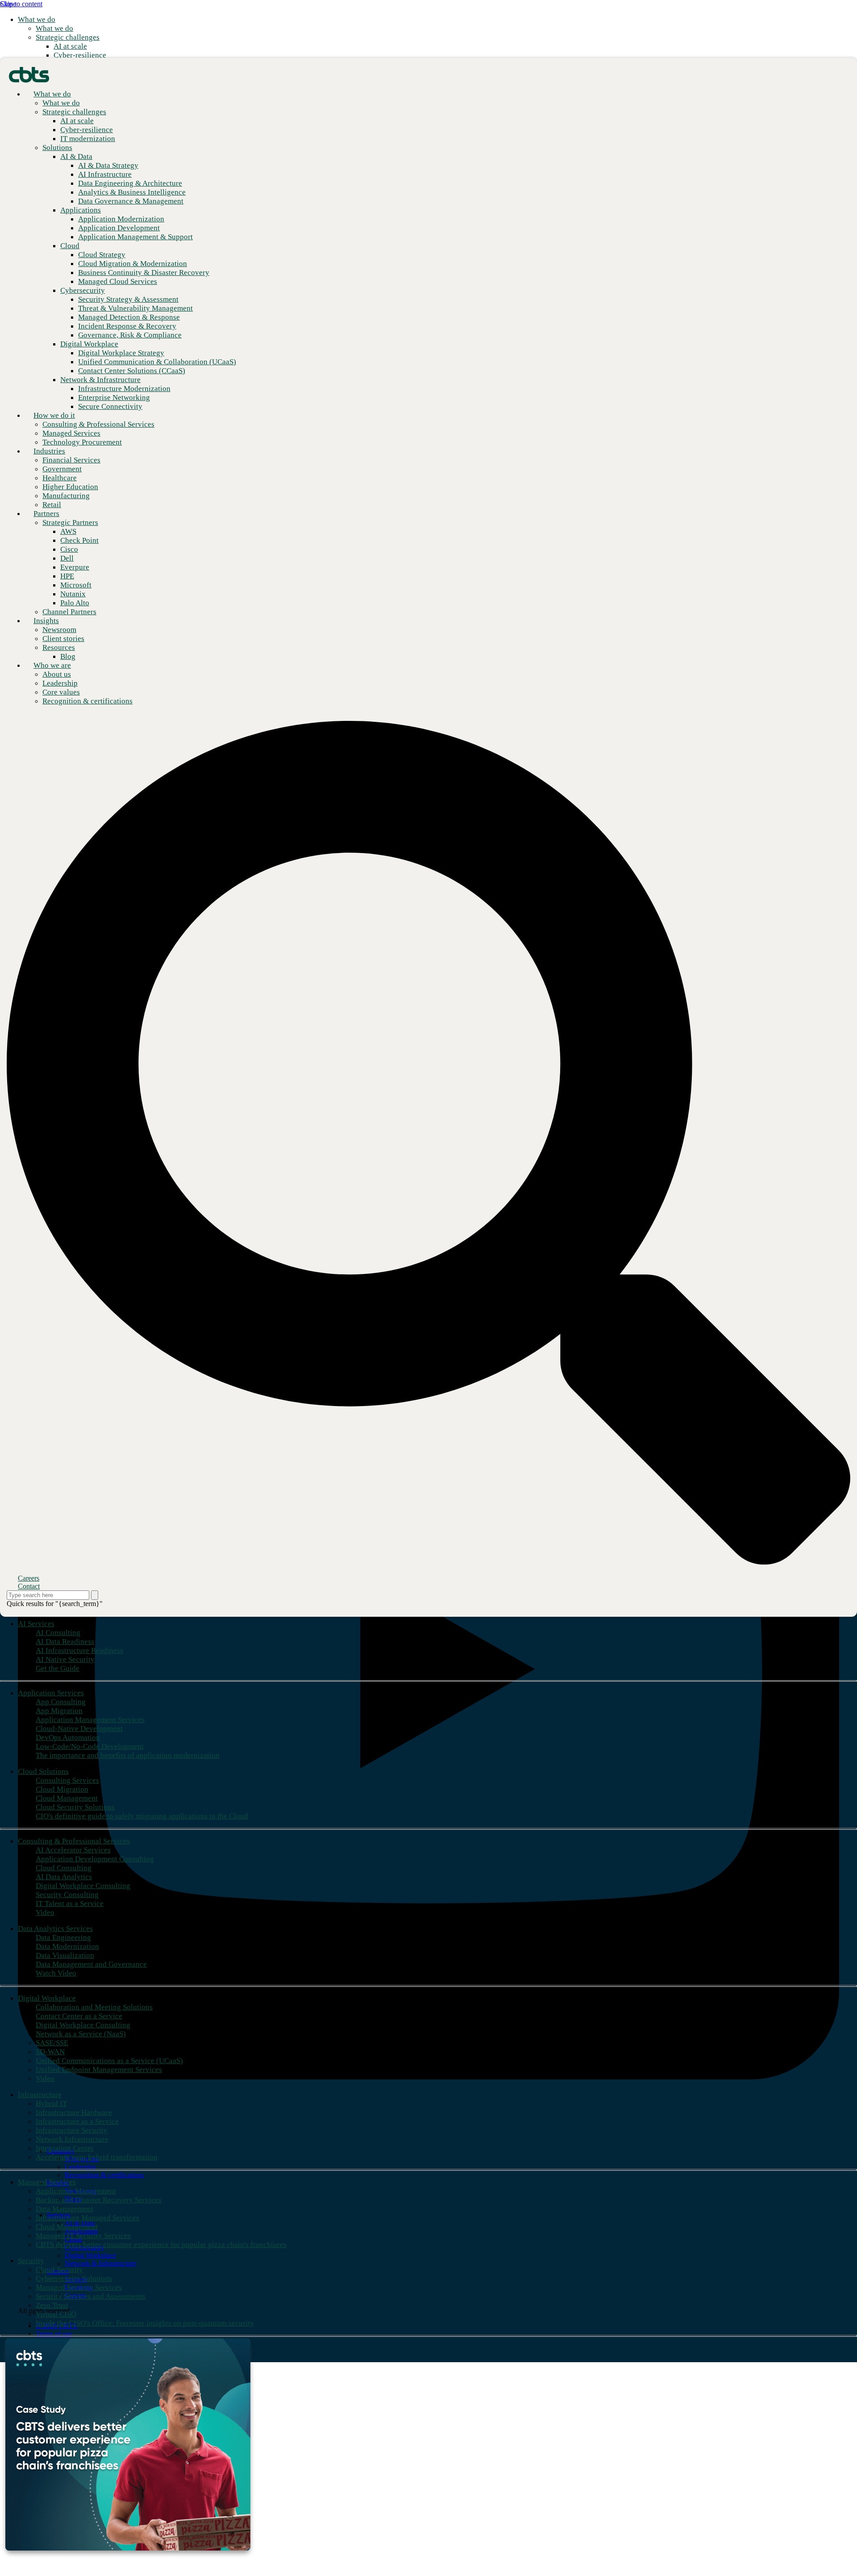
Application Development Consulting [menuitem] (95, 1859)
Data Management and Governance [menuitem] (91, 1964)
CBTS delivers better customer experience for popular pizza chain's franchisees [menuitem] (161, 2245)
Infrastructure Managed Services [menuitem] (87, 2218)
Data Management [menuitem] (64, 2209)
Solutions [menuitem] (57, 148)
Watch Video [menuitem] (56, 1973)
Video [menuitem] (45, 1912)
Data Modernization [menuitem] (67, 1946)
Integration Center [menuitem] (65, 2148)
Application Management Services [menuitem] (90, 1720)
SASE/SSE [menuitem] (52, 2043)
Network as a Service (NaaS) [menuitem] (81, 2034)
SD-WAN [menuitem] (50, 2052)
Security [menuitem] (31, 2261)
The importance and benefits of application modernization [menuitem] (128, 1755)
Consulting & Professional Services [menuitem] (74, 1841)
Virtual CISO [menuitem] (56, 2314)
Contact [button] (29, 1586)
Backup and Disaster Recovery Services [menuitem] (99, 2200)
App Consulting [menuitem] (61, 1702)
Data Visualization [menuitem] (65, 1955)
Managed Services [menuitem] (47, 2182)
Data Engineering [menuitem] (63, 1937)
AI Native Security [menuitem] (65, 1659)
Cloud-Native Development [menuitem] (79, 1729)
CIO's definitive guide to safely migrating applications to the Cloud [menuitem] (142, 1816)
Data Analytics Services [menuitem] (55, 1929)
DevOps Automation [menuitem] (68, 1737)
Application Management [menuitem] (76, 2191)
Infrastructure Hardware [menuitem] (74, 2112)
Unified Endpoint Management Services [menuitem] (99, 2070)
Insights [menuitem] (46, 621)
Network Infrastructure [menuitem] (72, 2139)
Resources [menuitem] (59, 647)
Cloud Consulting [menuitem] (64, 1868)
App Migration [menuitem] (59, 1711)
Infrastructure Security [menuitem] (72, 2130)
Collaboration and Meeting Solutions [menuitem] (94, 2007)
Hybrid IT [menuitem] (51, 2104)
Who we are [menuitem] (52, 665)
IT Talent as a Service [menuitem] (70, 1904)
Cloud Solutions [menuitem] (43, 1771)
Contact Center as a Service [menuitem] (79, 2016)
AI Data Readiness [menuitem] (65, 1642)
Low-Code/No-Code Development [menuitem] (90, 1746)
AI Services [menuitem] (36, 1624)
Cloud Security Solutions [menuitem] (75, 1807)
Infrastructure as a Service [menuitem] (77, 2121)
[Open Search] (428, 1143)
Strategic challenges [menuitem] (68, 37)
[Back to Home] (29, 74)
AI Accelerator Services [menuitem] (73, 1850)
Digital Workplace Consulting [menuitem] (83, 1886)
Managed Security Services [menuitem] (79, 2287)
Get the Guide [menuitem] (58, 1668)
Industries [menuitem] (49, 451)
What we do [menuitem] (37, 19)
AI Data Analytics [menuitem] (64, 1877)
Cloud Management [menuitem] (67, 1798)
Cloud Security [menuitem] (59, 2270)
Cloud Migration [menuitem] (62, 1789)
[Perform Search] (95, 1595)
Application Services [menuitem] (51, 1693)
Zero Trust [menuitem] (52, 2305)
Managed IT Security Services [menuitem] (83, 2236)
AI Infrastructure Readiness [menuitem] (79, 1650)
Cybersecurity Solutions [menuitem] (74, 2278)
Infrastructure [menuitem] (40, 2095)
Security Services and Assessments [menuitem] (91, 2296)
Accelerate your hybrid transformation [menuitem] (97, 2157)
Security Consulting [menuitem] (67, 1895)
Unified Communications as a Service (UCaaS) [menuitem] (109, 2061)
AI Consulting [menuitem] (58, 1633)
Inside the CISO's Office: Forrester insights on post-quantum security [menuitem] (145, 2323)
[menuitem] (54, 28)
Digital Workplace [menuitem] (47, 1998)
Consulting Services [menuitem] (67, 1780)
